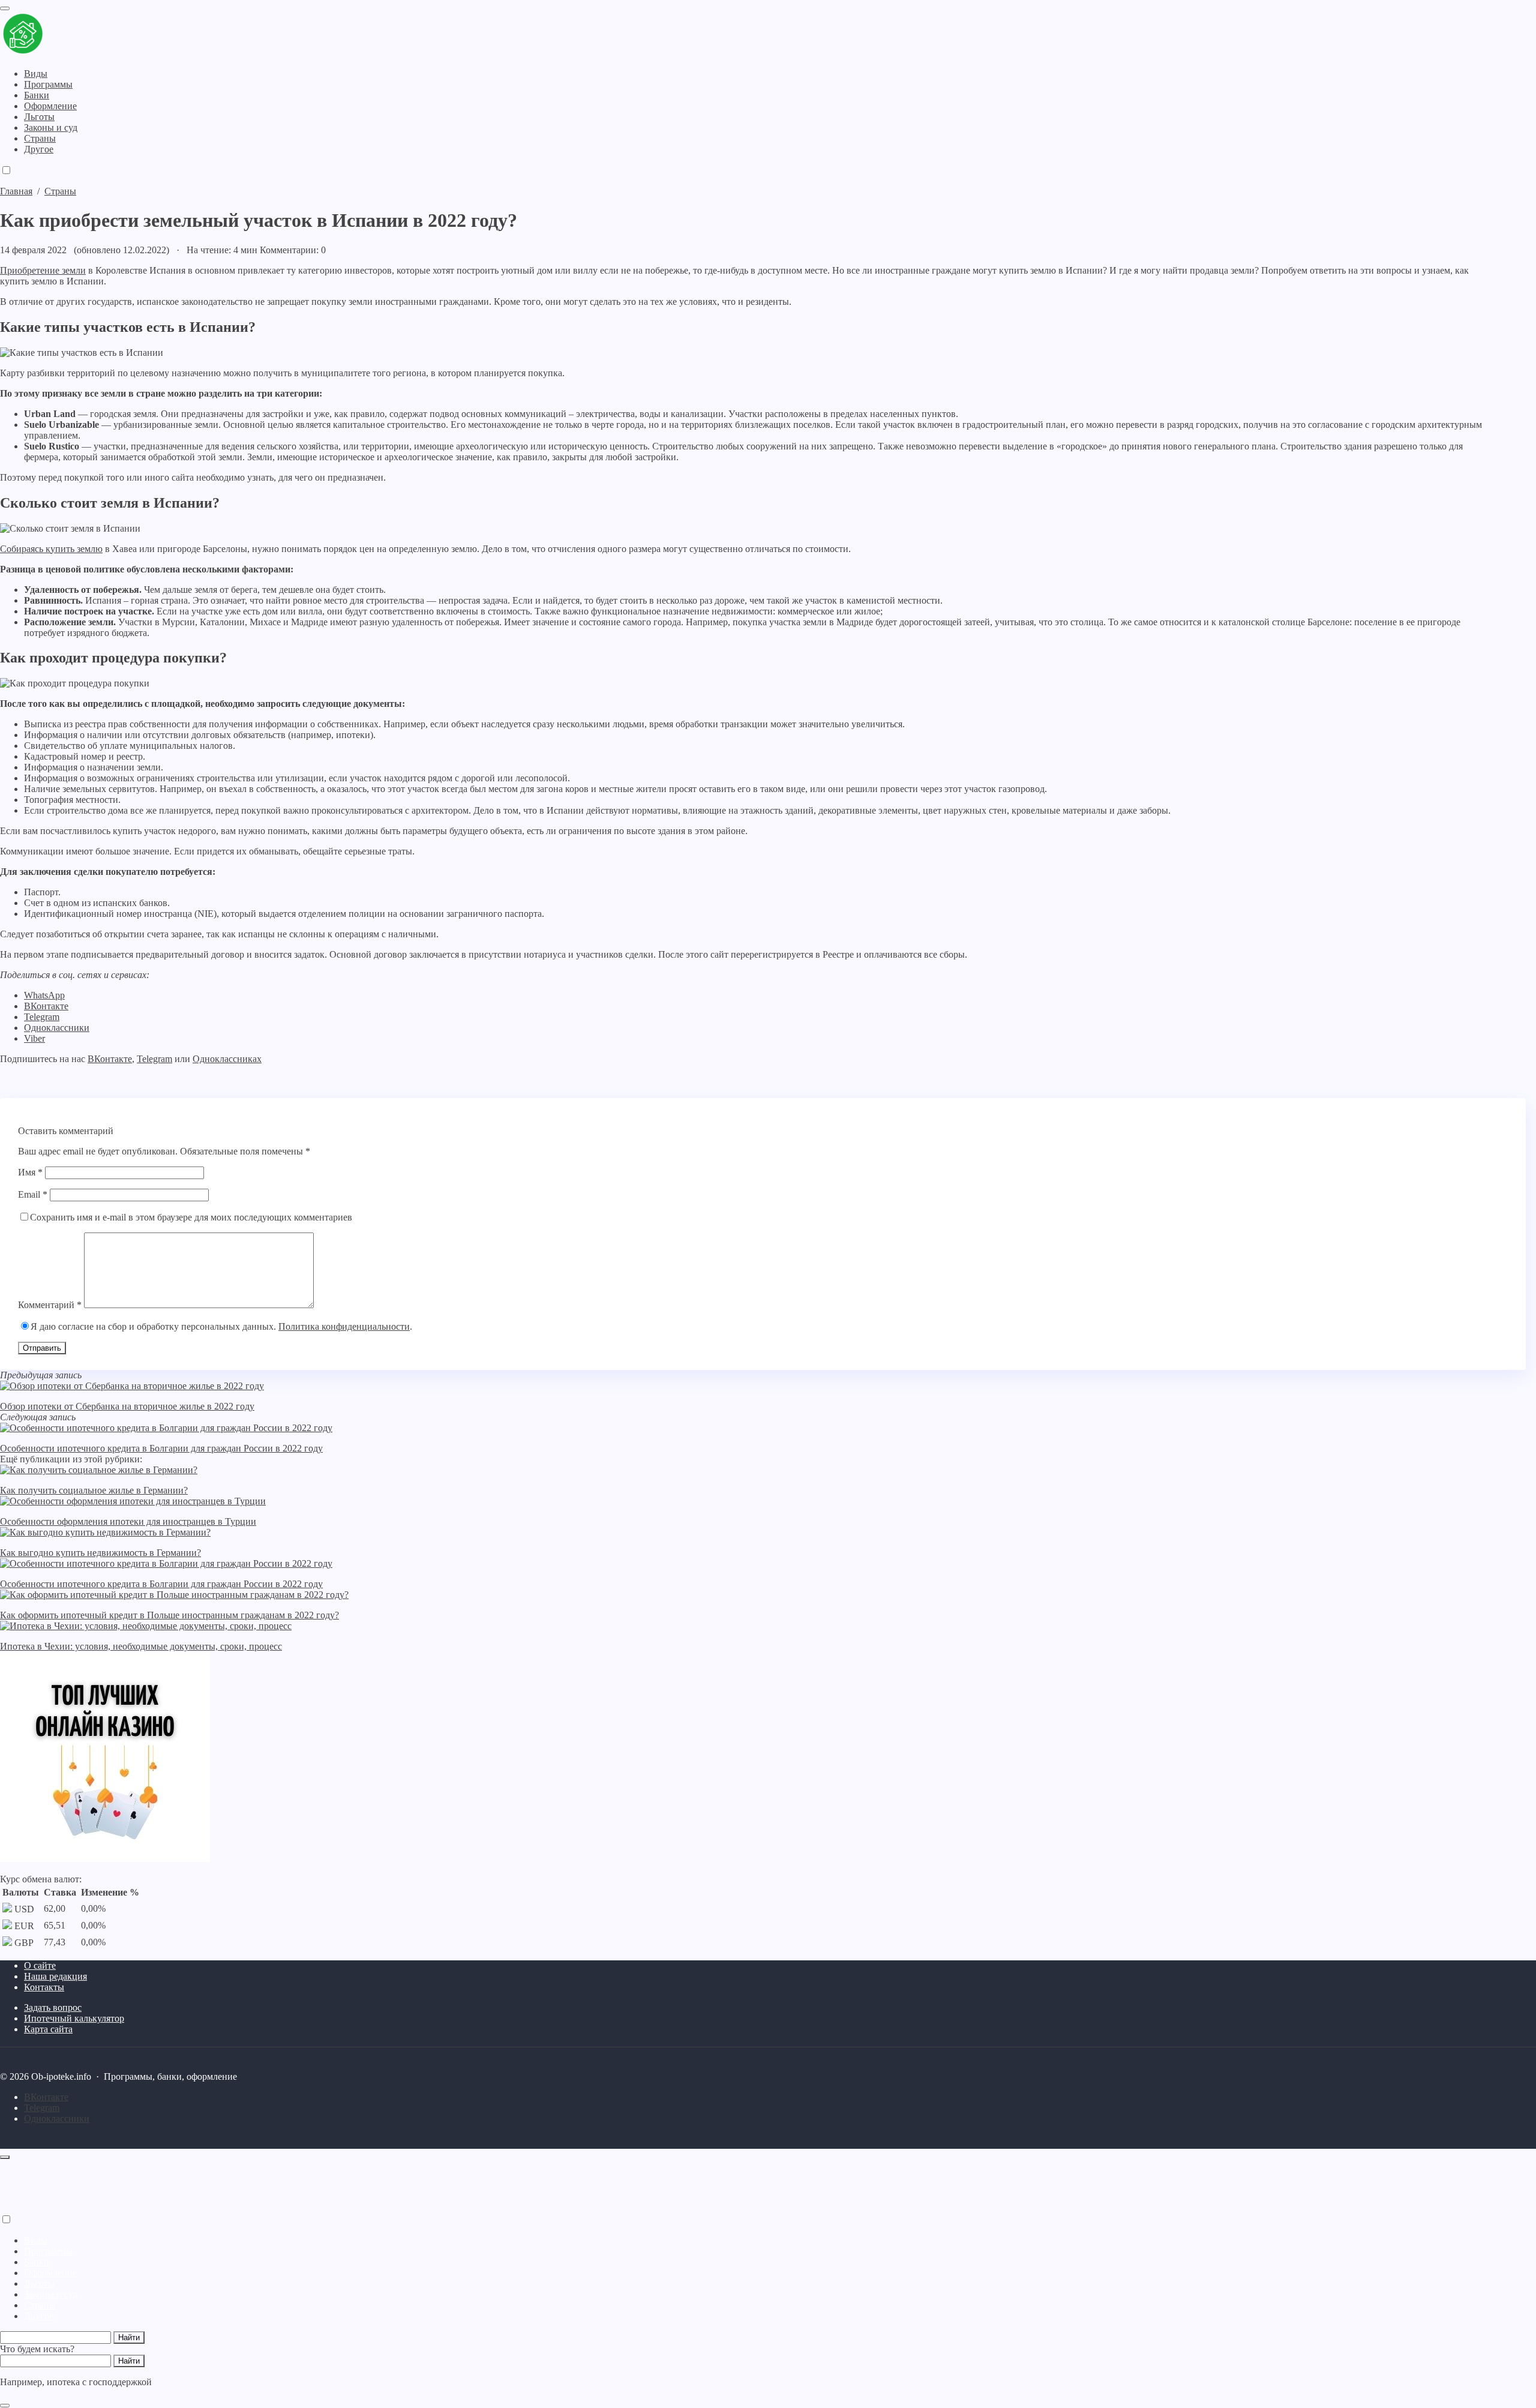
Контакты (44, 1987)
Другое (39, 2316)
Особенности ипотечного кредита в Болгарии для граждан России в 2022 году (161, 1448)
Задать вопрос (53, 2007)
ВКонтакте (46, 1006)
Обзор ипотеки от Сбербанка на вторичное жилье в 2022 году (127, 1406)
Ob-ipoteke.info (75, 35)
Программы (48, 2251)
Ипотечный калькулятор (74, 2018)
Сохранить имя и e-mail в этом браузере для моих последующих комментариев (191, 1217)
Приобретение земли (43, 270)
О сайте (40, 1965)
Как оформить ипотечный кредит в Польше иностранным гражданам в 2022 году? (169, 1615)
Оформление (50, 2273)
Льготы (39, 2283)
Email (33, 1194)
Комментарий (50, 1305)
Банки (37, 2262)
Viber (34, 1038)
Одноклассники (57, 1028)
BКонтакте (46, 2097)
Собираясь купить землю (51, 549)
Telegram (42, 1017)
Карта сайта (48, 2029)
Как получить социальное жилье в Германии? (94, 1490)
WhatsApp (44, 995)
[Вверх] (5, 2157)
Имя (30, 1172)
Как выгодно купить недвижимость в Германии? (100, 1553)
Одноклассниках (227, 1059)
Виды (36, 2240)
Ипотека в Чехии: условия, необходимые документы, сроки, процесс (141, 1646)
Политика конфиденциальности (344, 1326)
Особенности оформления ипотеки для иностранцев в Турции (128, 1521)
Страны (40, 2305)
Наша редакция (55, 1976)
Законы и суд (51, 2294)
